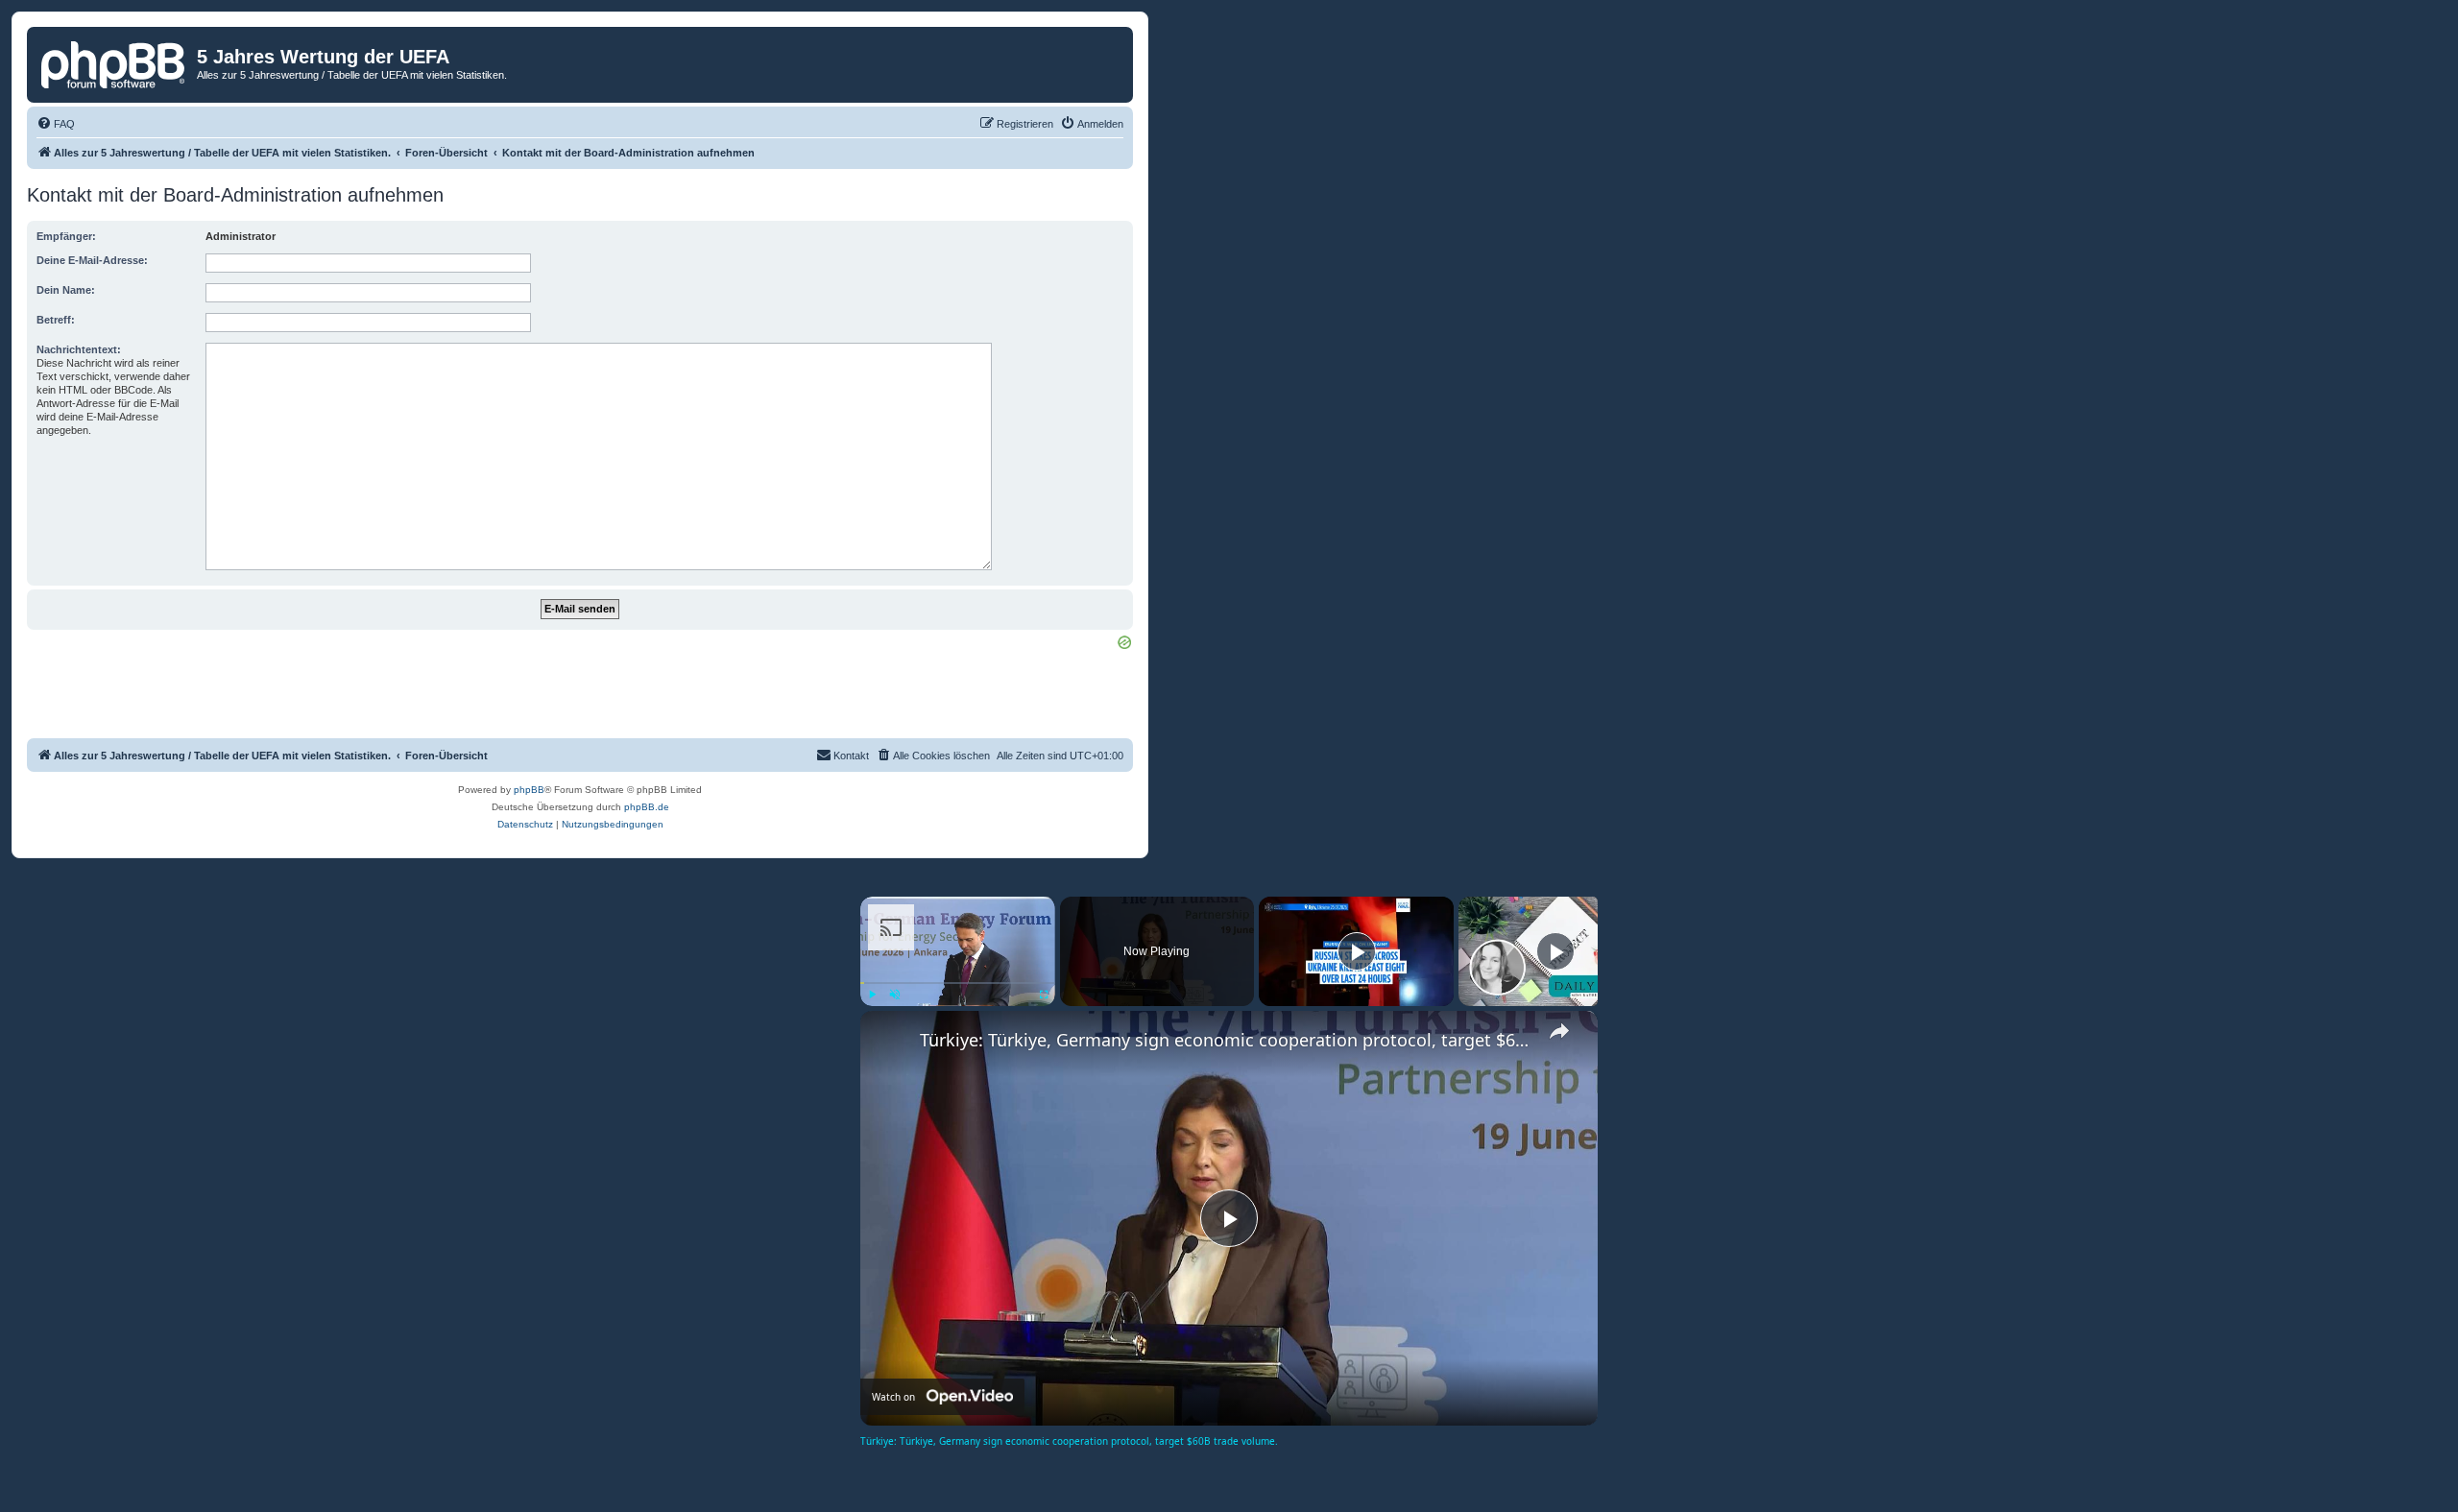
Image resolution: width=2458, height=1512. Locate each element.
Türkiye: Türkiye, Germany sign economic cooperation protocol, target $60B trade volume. (1226, 1040)
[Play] (872, 995)
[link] (891, 1042)
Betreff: (56, 320)
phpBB (529, 790)
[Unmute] (895, 995)
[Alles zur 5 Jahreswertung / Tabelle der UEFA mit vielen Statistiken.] (114, 62)
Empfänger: (66, 236)
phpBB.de (647, 807)
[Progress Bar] (958, 983)
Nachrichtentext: (79, 349)
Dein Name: (66, 290)
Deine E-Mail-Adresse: (92, 260)
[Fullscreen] (1044, 995)
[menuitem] (56, 124)
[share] (1559, 1031)
